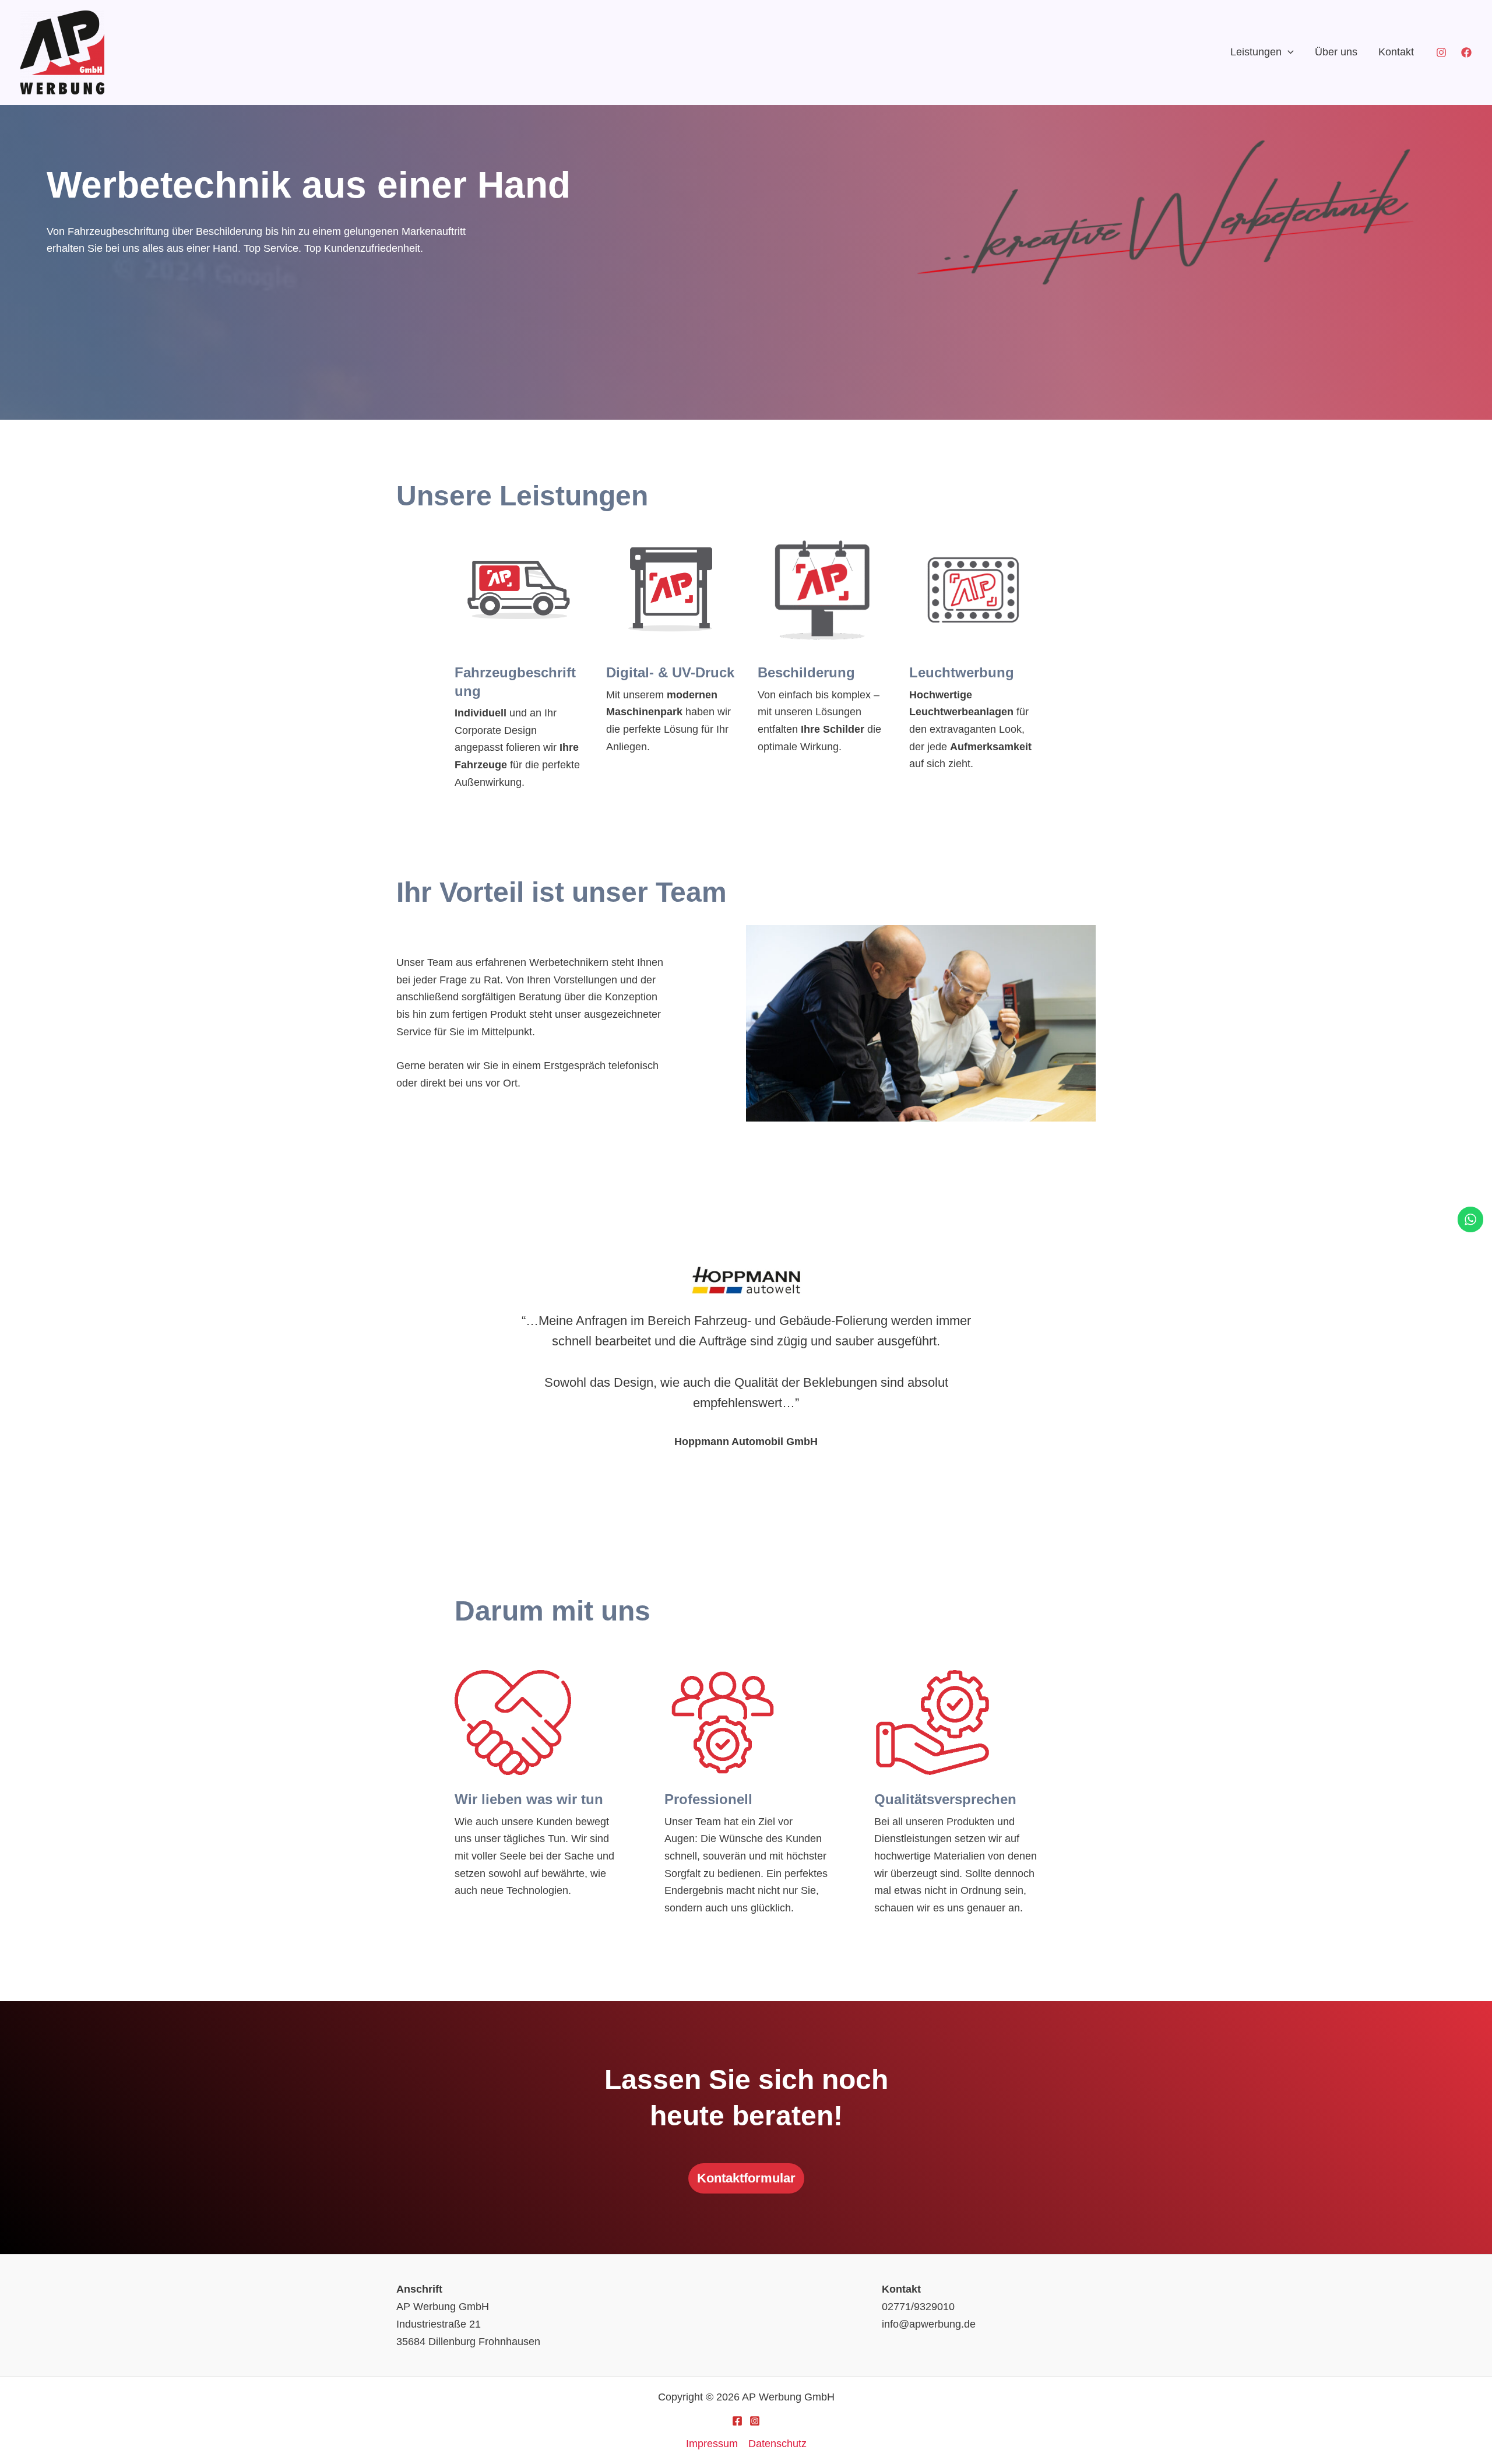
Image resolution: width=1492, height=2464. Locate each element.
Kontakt (1396, 52)
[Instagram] (1441, 52)
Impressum (712, 2444)
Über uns (1336, 52)
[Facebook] (1466, 52)
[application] (1288, 52)
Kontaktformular (746, 2178)
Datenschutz (777, 2444)
